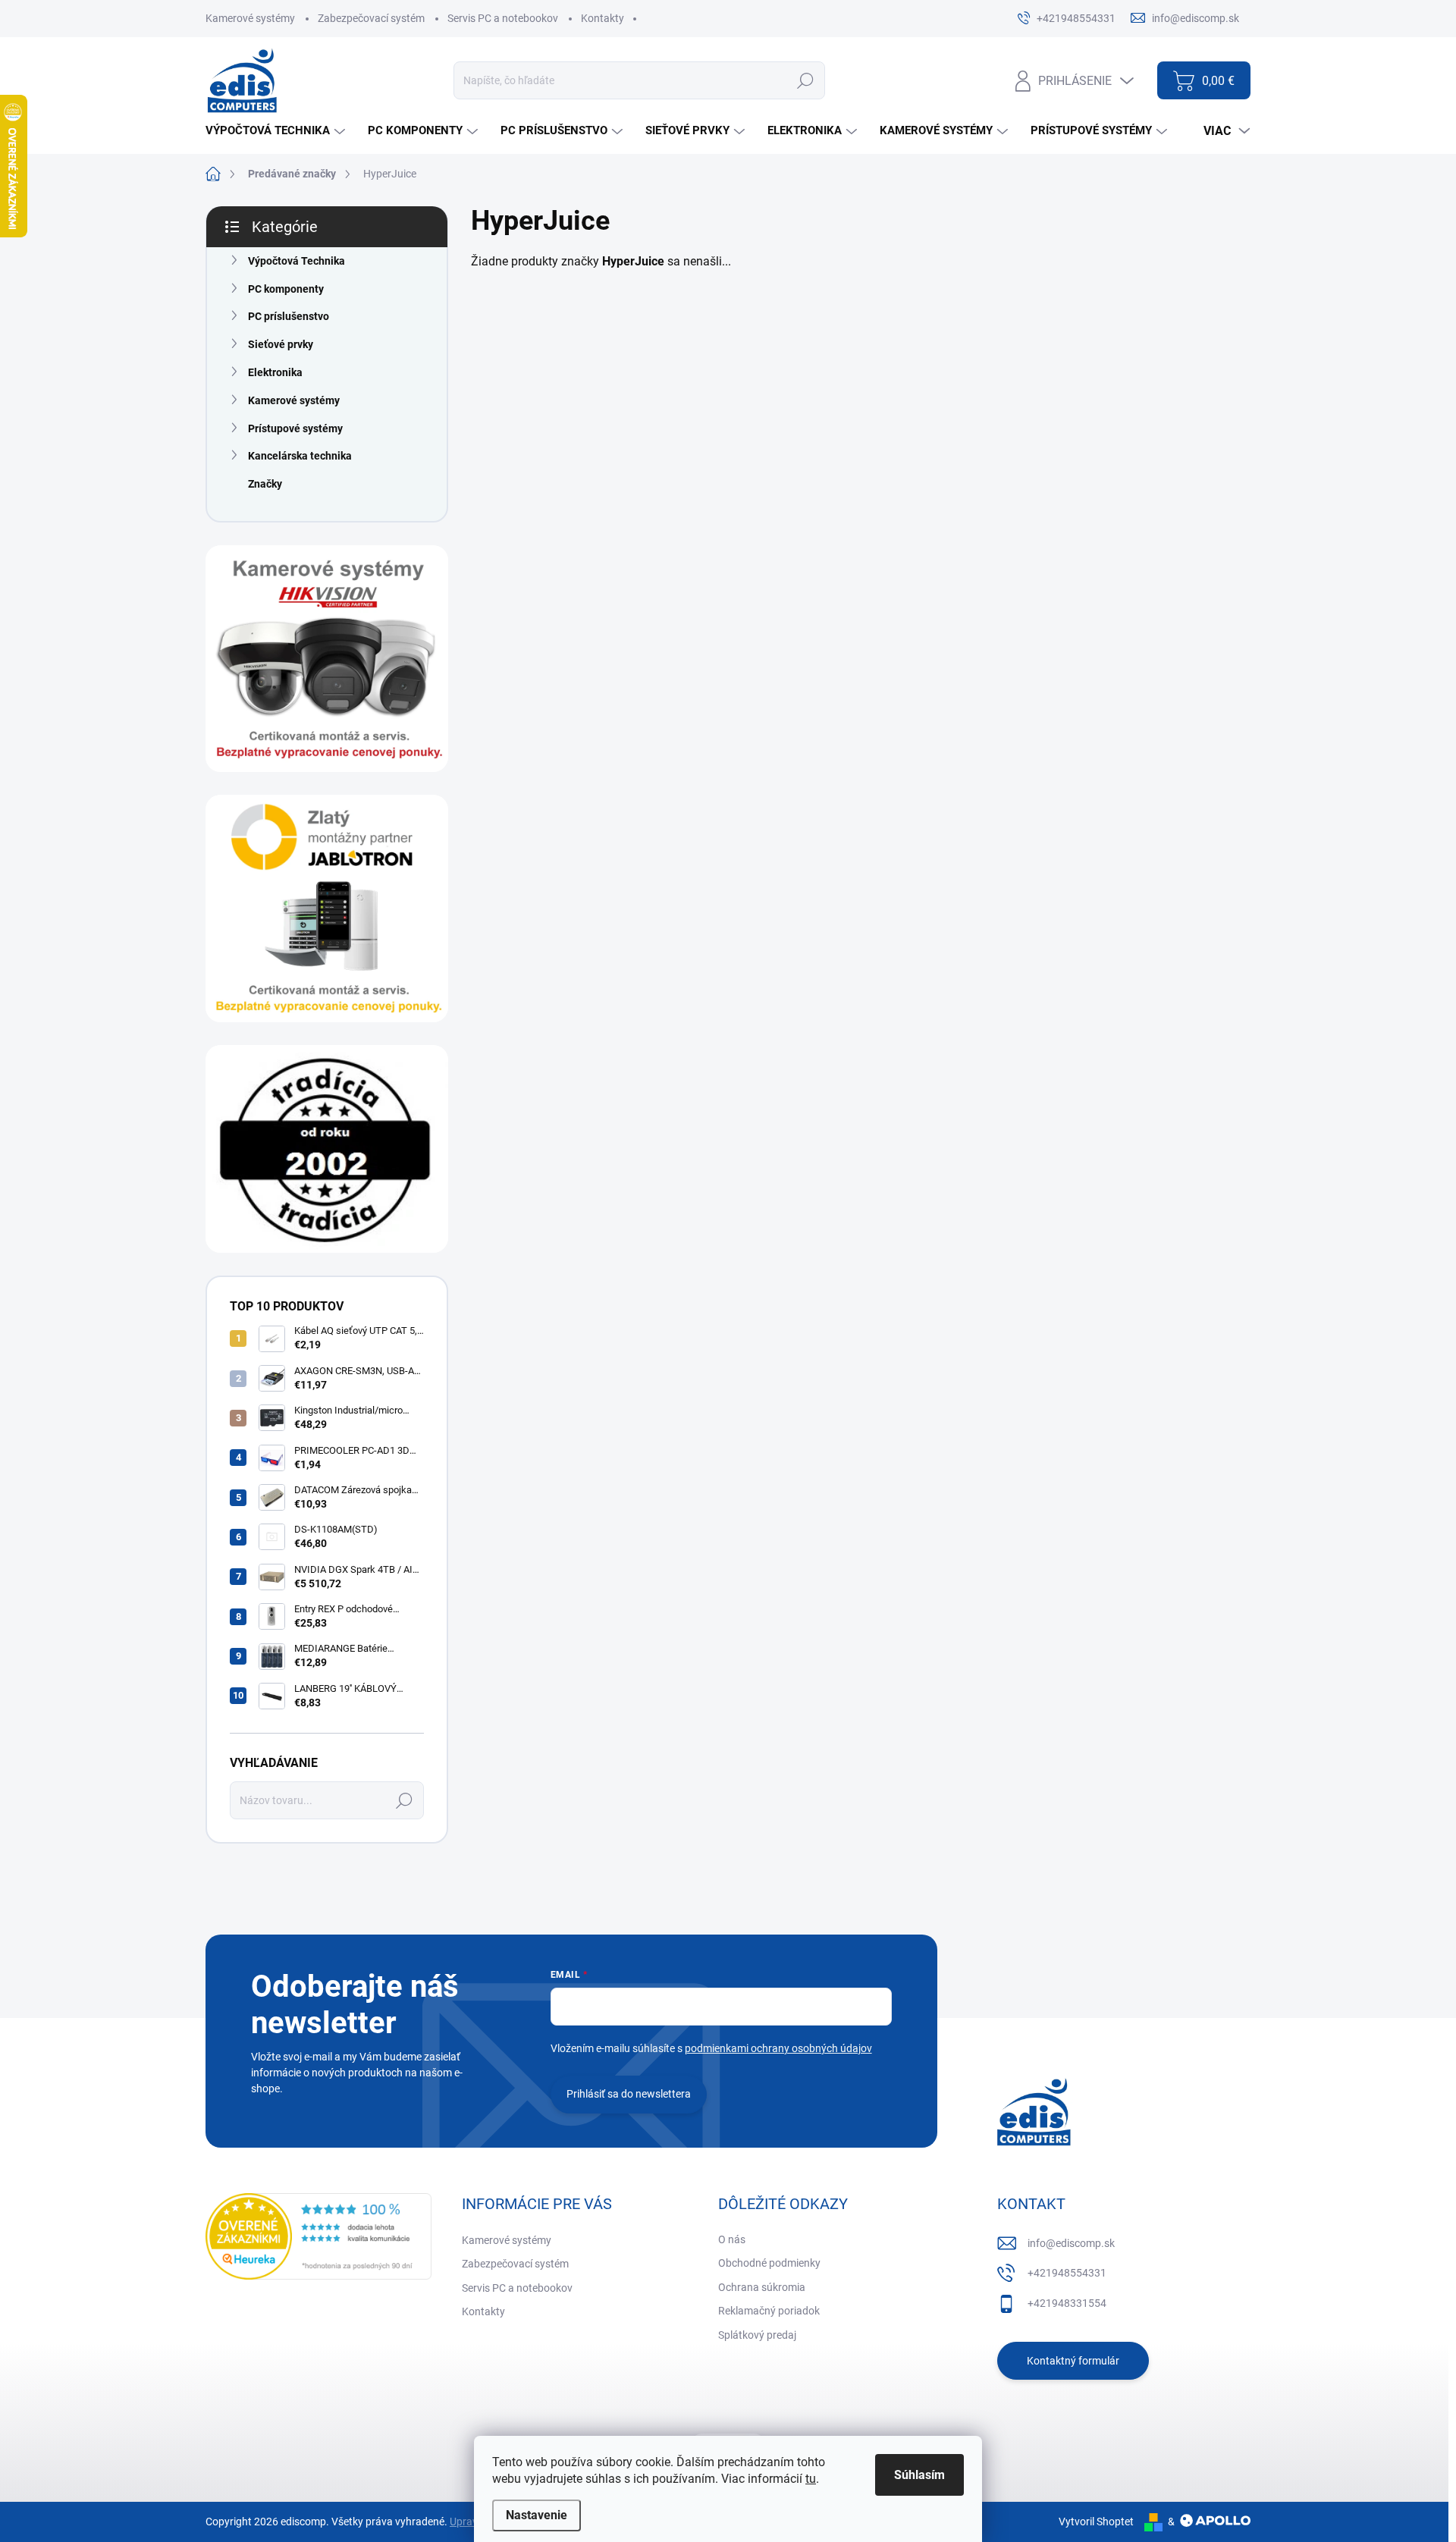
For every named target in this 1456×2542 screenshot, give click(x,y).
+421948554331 (1067, 2273)
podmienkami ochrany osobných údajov (778, 2048)
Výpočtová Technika (297, 261)
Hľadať (805, 80)
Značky (265, 484)
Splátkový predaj (757, 2335)
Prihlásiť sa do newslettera (629, 2094)
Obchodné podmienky (769, 2263)
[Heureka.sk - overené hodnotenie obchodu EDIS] (318, 2236)
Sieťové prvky (281, 344)
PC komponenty (286, 289)
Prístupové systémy (295, 428)
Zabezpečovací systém (371, 18)
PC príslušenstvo (289, 316)
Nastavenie (537, 2515)
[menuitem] (277, 131)
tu (811, 2479)
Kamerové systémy (250, 18)
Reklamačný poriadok (769, 2311)
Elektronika (275, 372)
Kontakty (602, 18)
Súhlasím (919, 2475)
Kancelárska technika (300, 456)
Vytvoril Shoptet (1096, 2522)
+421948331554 (1067, 2303)
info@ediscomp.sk (1071, 2243)
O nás (732, 2239)
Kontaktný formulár (1073, 2361)
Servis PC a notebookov (503, 18)
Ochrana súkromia (762, 2287)
